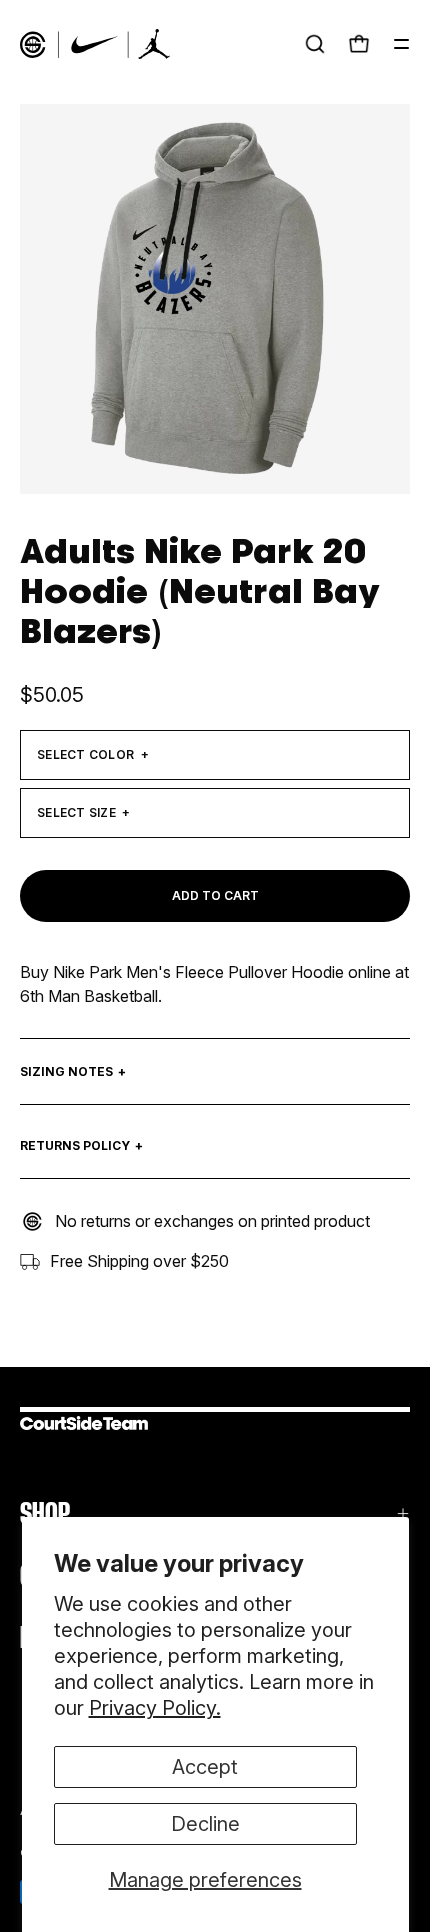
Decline (205, 1824)
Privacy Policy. (155, 1708)
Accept (205, 1767)
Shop (45, 1513)
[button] (315, 44)
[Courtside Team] (95, 44)
